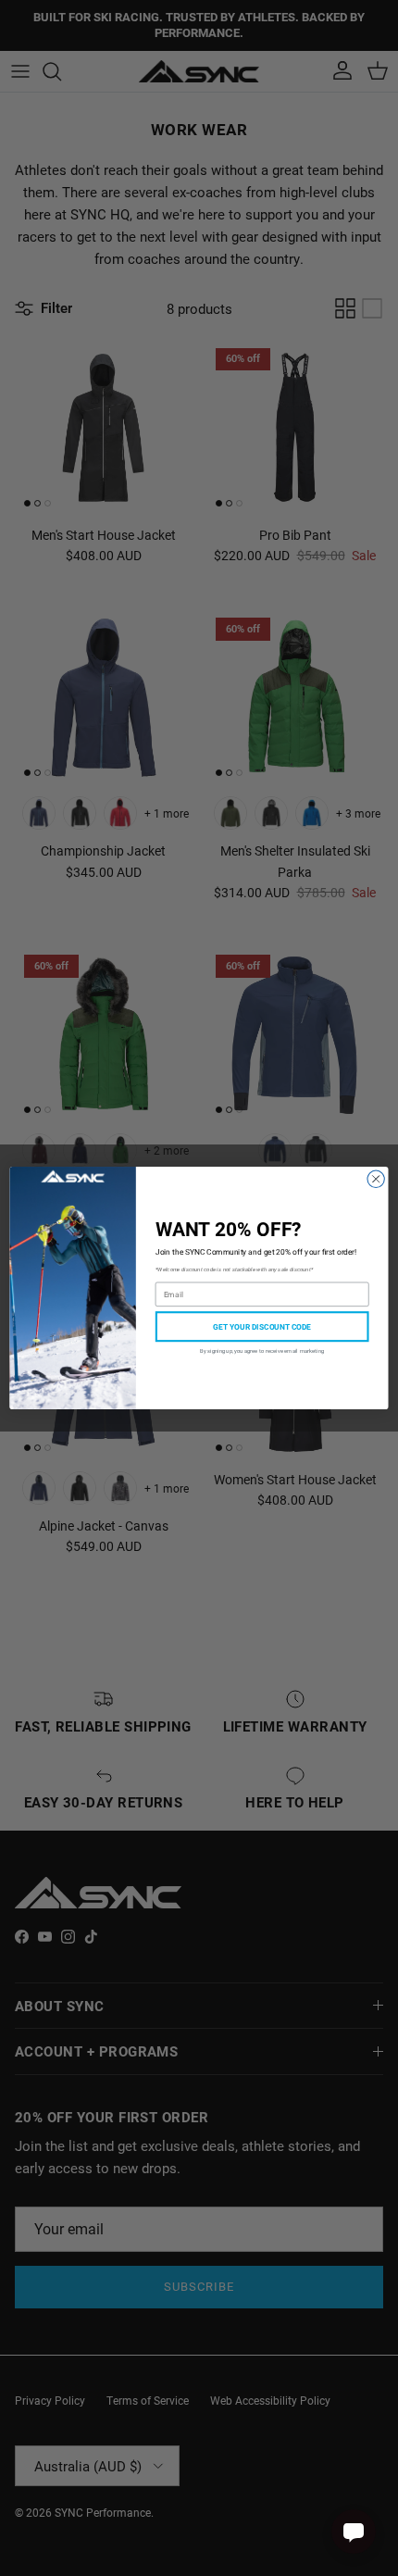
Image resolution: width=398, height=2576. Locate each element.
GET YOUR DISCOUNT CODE (262, 1326)
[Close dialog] (376, 1179)
